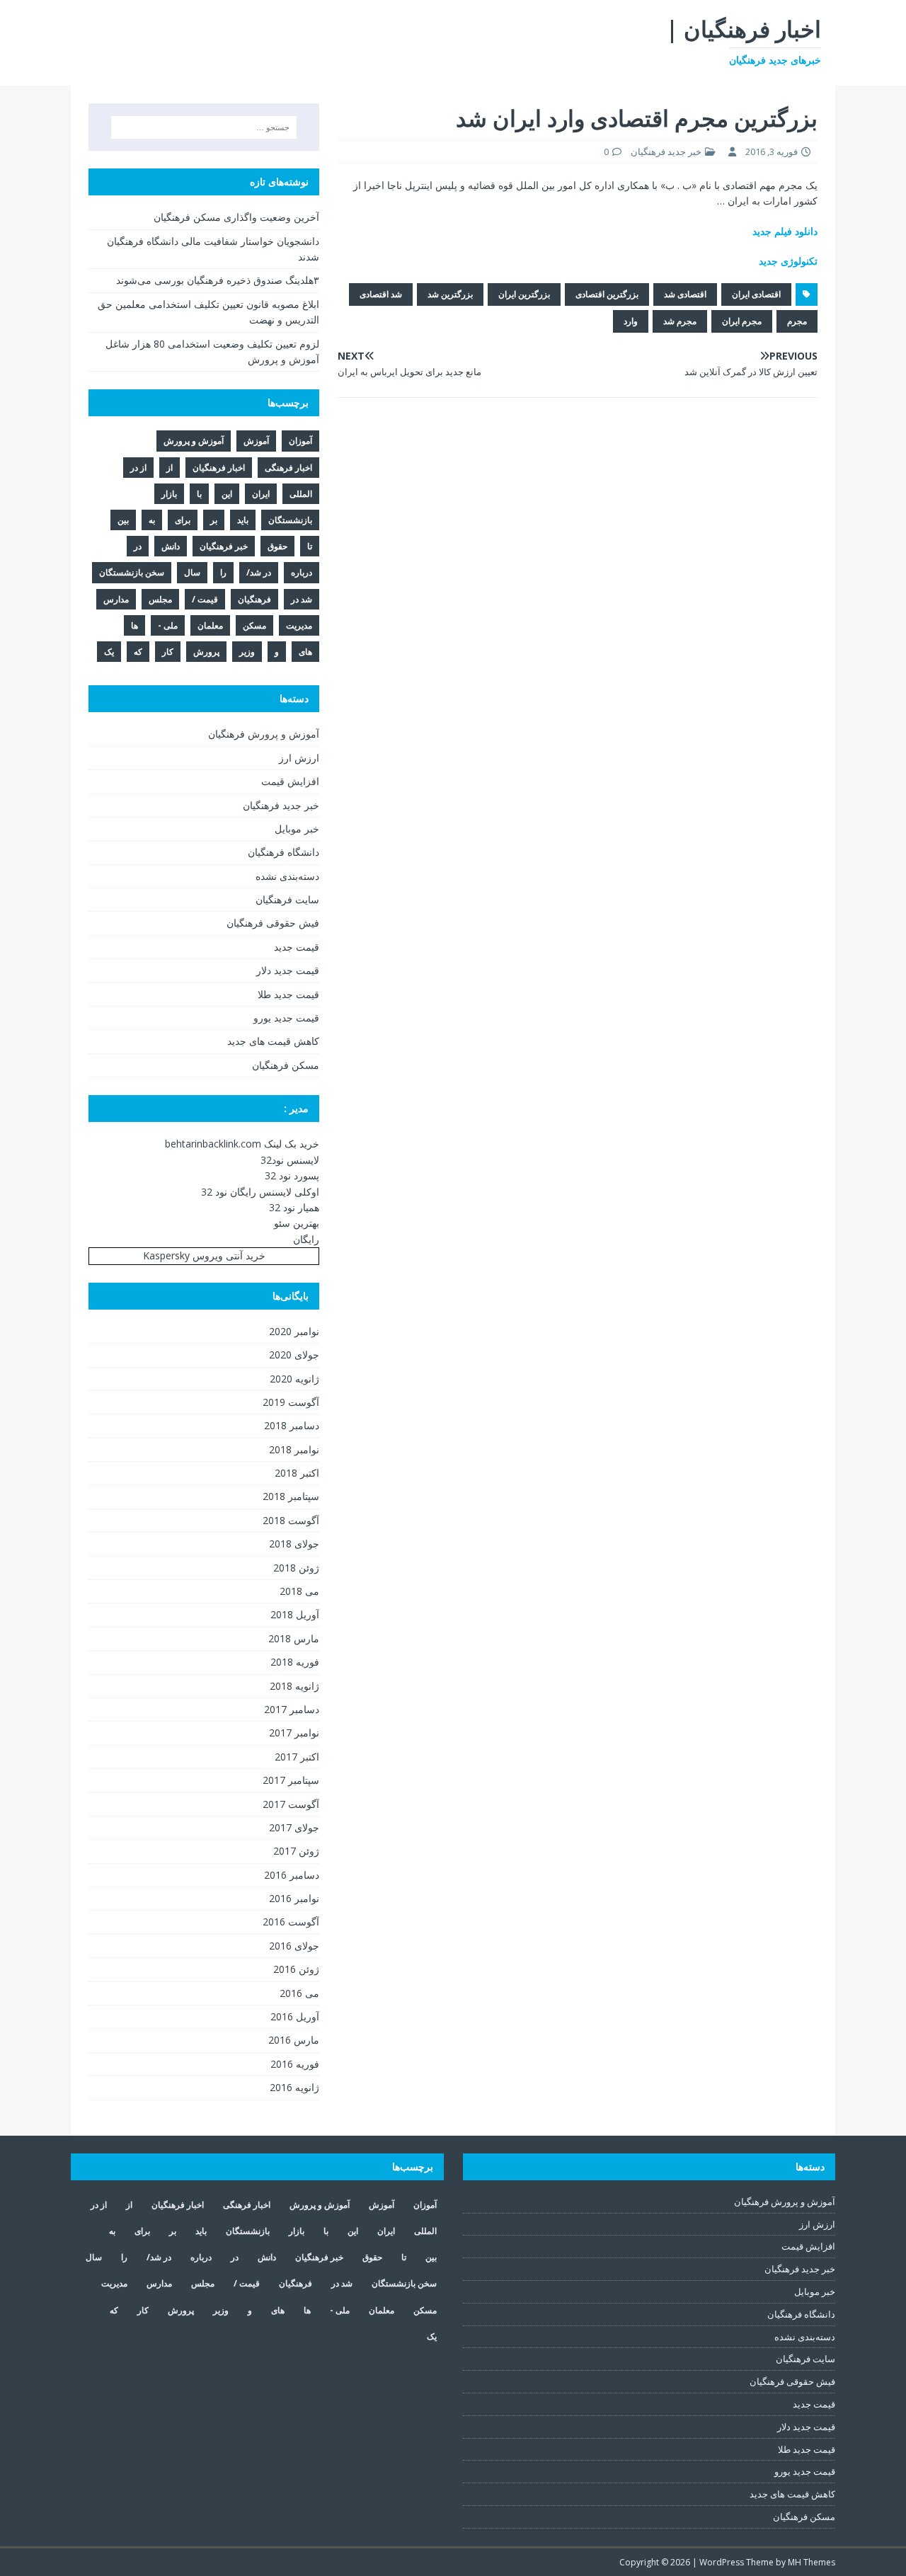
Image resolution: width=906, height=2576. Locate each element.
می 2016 (299, 1993)
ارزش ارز (299, 758)
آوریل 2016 (295, 2016)
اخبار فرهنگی (288, 468)
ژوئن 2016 (296, 1969)
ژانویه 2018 (294, 1686)
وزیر (247, 652)
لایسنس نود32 (290, 1160)
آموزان (300, 441)
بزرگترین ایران (524, 294)
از (170, 468)
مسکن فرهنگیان (286, 1065)
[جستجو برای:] (204, 127)
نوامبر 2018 (294, 1449)
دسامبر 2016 (292, 1875)
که (138, 652)
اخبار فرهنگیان (219, 468)
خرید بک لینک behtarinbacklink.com (242, 1144)
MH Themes (812, 2562)
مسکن (254, 625)
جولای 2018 (294, 1544)
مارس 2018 (294, 1638)
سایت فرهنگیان (287, 899)
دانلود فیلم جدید (785, 231)
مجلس (160, 599)
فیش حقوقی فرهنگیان (273, 923)
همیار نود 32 (294, 1207)
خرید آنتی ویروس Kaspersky (204, 1255)
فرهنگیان (254, 599)
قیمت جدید (297, 947)
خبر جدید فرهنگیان (666, 151)
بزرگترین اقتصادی (607, 294)
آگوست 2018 (291, 1520)
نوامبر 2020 (294, 1331)
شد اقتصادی (381, 294)
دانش (171, 546)
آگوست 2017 (291, 1804)
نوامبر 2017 (294, 1733)
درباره (302, 572)
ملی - (168, 625)
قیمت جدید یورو (286, 1018)
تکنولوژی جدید (788, 261)
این (227, 494)
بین (123, 520)
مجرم (797, 321)
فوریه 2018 (295, 1662)
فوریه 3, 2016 (772, 151)
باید (243, 520)
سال (192, 572)
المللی (301, 494)
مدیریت (299, 625)
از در (138, 468)
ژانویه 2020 (294, 1379)
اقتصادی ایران (756, 294)
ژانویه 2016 (294, 2087)
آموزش (256, 441)
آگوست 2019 (291, 1402)
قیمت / (205, 599)
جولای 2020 (294, 1355)
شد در (302, 599)
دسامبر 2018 (292, 1425)
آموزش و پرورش (194, 441)
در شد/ (259, 572)
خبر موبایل (297, 829)
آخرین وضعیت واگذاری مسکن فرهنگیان (236, 217)
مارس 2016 (294, 2040)
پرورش (206, 652)
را (223, 572)
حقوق (277, 546)
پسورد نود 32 (292, 1175)
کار (168, 652)
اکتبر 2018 (297, 1473)
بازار (169, 494)
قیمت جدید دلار (288, 970)
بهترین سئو (297, 1223)
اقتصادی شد (685, 294)
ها (134, 625)
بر (214, 520)
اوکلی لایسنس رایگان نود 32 (260, 1192)
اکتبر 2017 (297, 1757)
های (305, 652)
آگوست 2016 (291, 1922)
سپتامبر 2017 (291, 1780)
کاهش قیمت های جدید (273, 1041)
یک (109, 652)
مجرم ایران (742, 321)
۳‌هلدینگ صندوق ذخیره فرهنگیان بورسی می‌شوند (218, 280)
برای (183, 520)
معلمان (210, 625)
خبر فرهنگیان (224, 546)
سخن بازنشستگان (132, 572)
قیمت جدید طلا (288, 994)
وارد (631, 321)
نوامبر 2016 (294, 1898)
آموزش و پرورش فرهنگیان (264, 734)
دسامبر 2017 (292, 1709)
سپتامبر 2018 (291, 1496)
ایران (261, 494)
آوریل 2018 (295, 1614)
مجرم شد (680, 321)
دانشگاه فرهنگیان (283, 852)
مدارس (116, 599)
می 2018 (299, 1591)
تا (310, 546)
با (199, 494)
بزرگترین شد (450, 294)
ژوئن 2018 (296, 1568)
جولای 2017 (294, 1827)
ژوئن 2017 (296, 1851)
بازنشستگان (290, 520)
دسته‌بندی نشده (287, 876)
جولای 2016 (294, 1946)
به (152, 520)
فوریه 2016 (295, 2064)
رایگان (306, 1239)
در (138, 546)
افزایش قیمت (290, 781)
